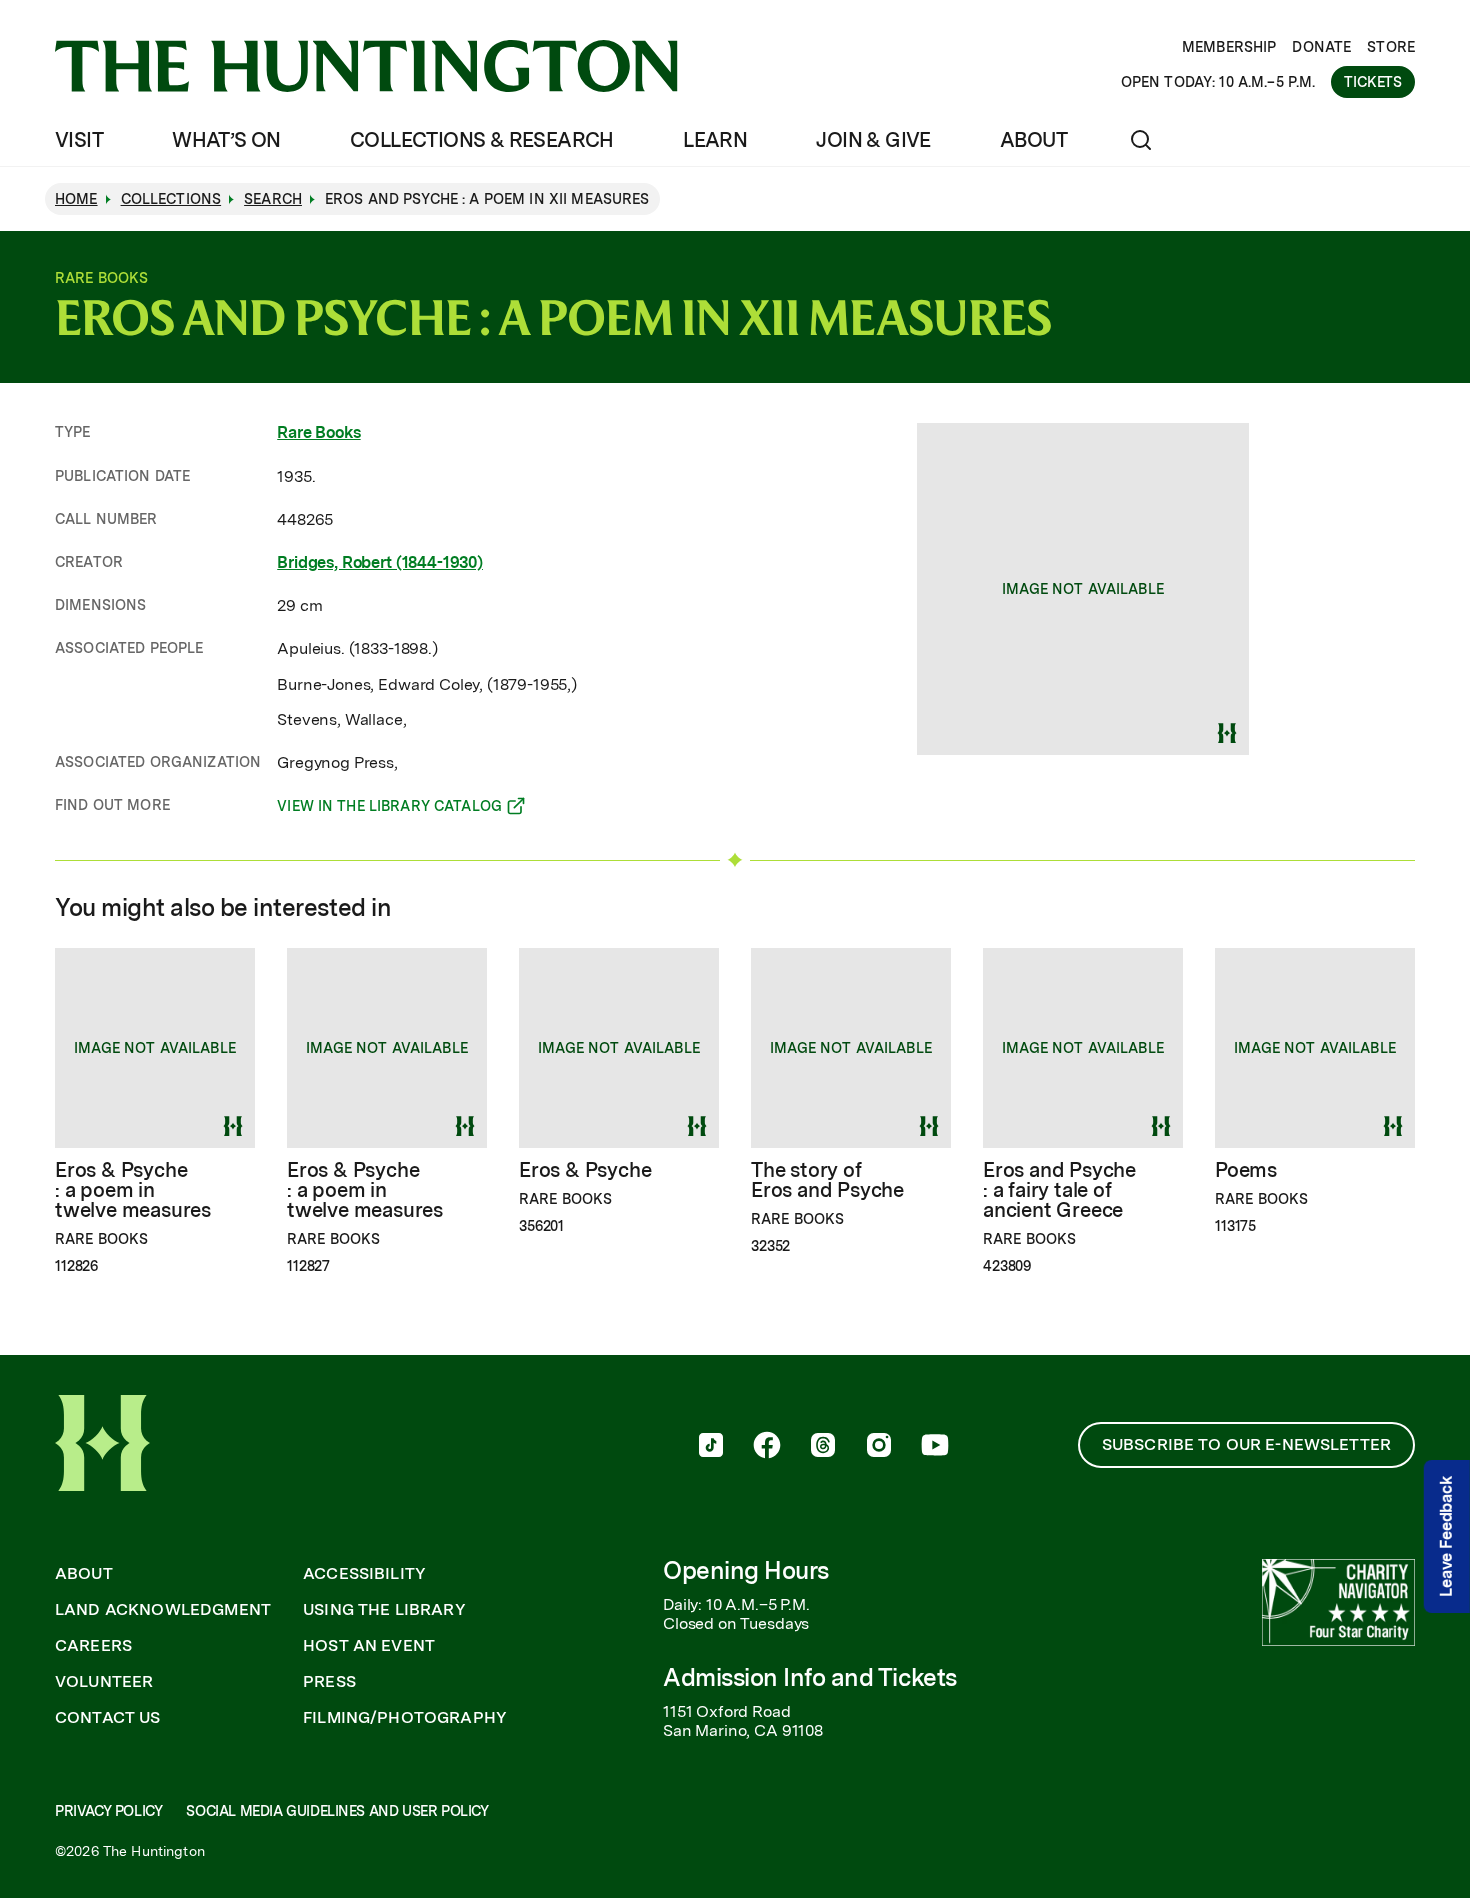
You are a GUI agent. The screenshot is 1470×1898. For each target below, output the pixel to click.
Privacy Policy (108, 1811)
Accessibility (364, 1574)
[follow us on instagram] (879, 1447)
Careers (93, 1646)
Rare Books (318, 432)
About (1033, 140)
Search (273, 199)
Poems (1246, 1170)
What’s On (226, 140)
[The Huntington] (366, 66)
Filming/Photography (405, 1718)
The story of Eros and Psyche (827, 1180)
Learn (715, 140)
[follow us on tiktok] (711, 1447)
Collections (171, 199)
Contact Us (108, 1718)
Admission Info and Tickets (810, 1677)
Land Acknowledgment (163, 1610)
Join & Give (873, 140)
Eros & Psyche (585, 1170)
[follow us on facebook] (767, 1447)
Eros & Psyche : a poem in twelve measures (133, 1190)
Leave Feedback (1446, 1537)
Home (76, 199)
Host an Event (369, 1646)
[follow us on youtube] (935, 1447)
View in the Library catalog (389, 809)
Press (329, 1682)
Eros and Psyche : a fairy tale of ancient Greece (1059, 1190)
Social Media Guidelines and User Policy (337, 1811)
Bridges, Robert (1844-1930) (380, 562)
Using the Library (384, 1610)
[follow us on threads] (823, 1447)
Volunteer (104, 1682)
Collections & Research (482, 140)
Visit (79, 140)
